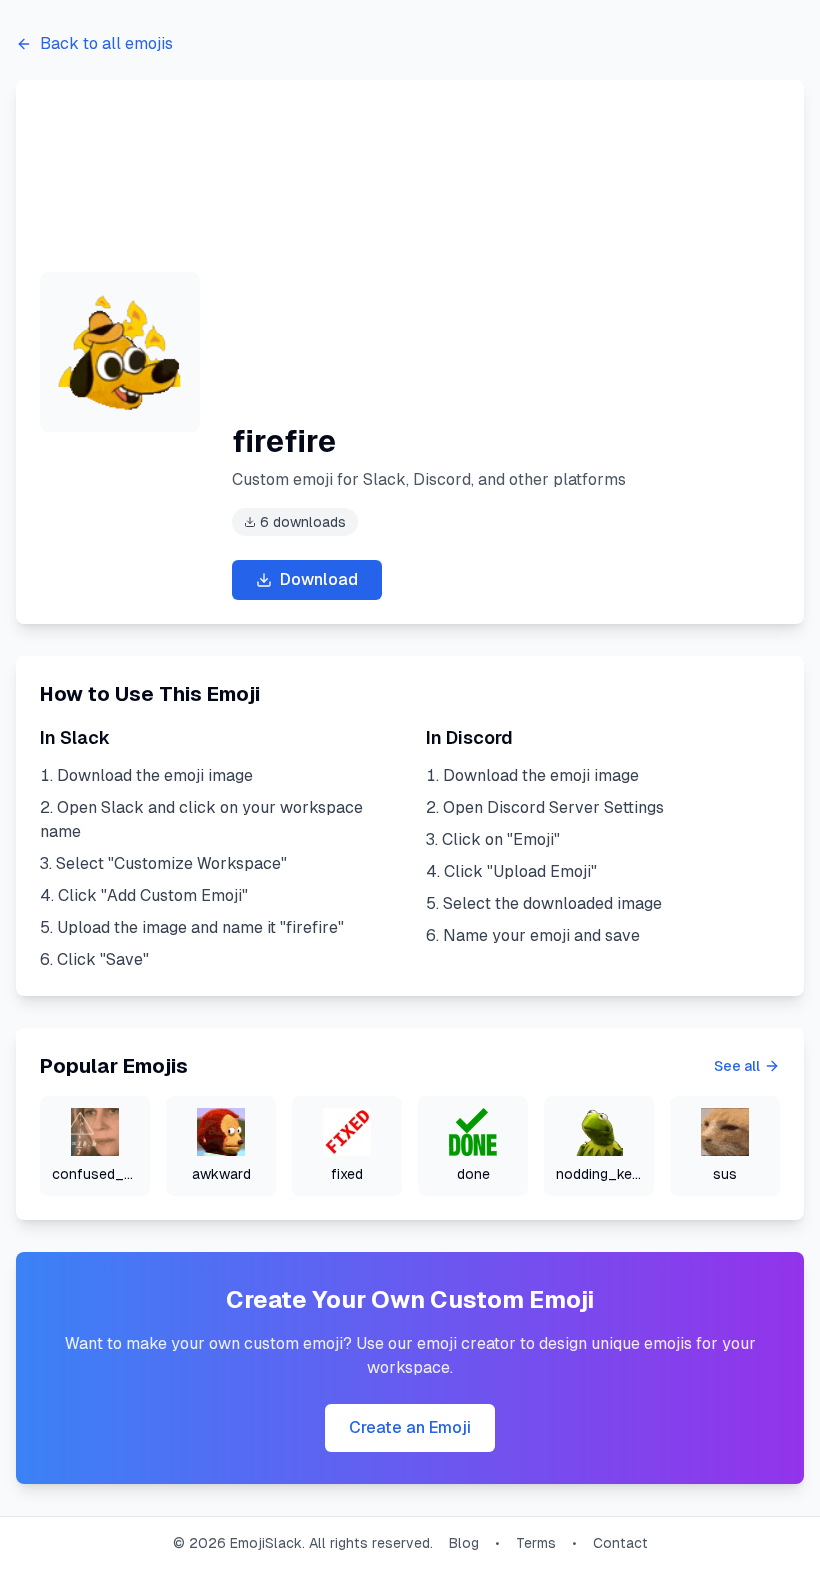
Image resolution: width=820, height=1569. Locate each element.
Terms (536, 1543)
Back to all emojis (106, 43)
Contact (620, 1543)
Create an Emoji (410, 1427)
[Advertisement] (506, 276)
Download (319, 579)
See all (737, 1066)
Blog (464, 1543)
